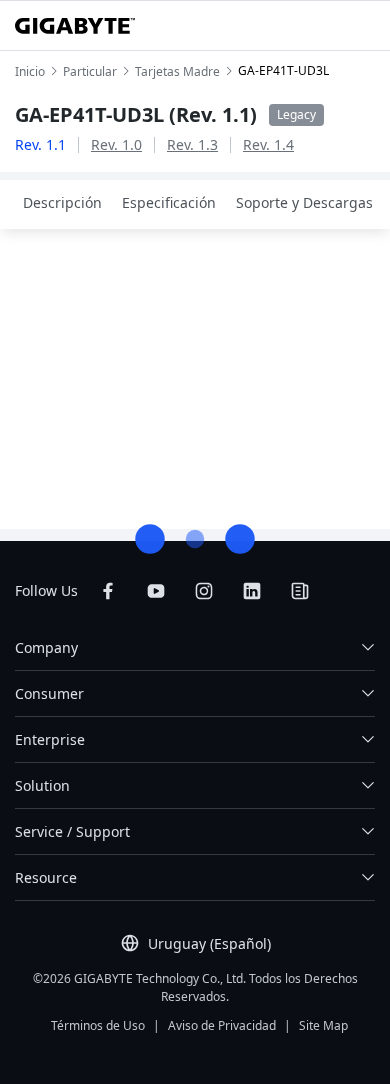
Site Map (323, 1025)
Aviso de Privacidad (222, 1025)
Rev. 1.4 (268, 144)
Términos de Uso (98, 1025)
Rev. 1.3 (192, 144)
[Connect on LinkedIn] (252, 591)
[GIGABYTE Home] (75, 26)
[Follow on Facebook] (108, 591)
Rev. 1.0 (116, 144)
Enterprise (50, 739)
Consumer (49, 693)
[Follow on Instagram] (204, 591)
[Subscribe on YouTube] (156, 591)
